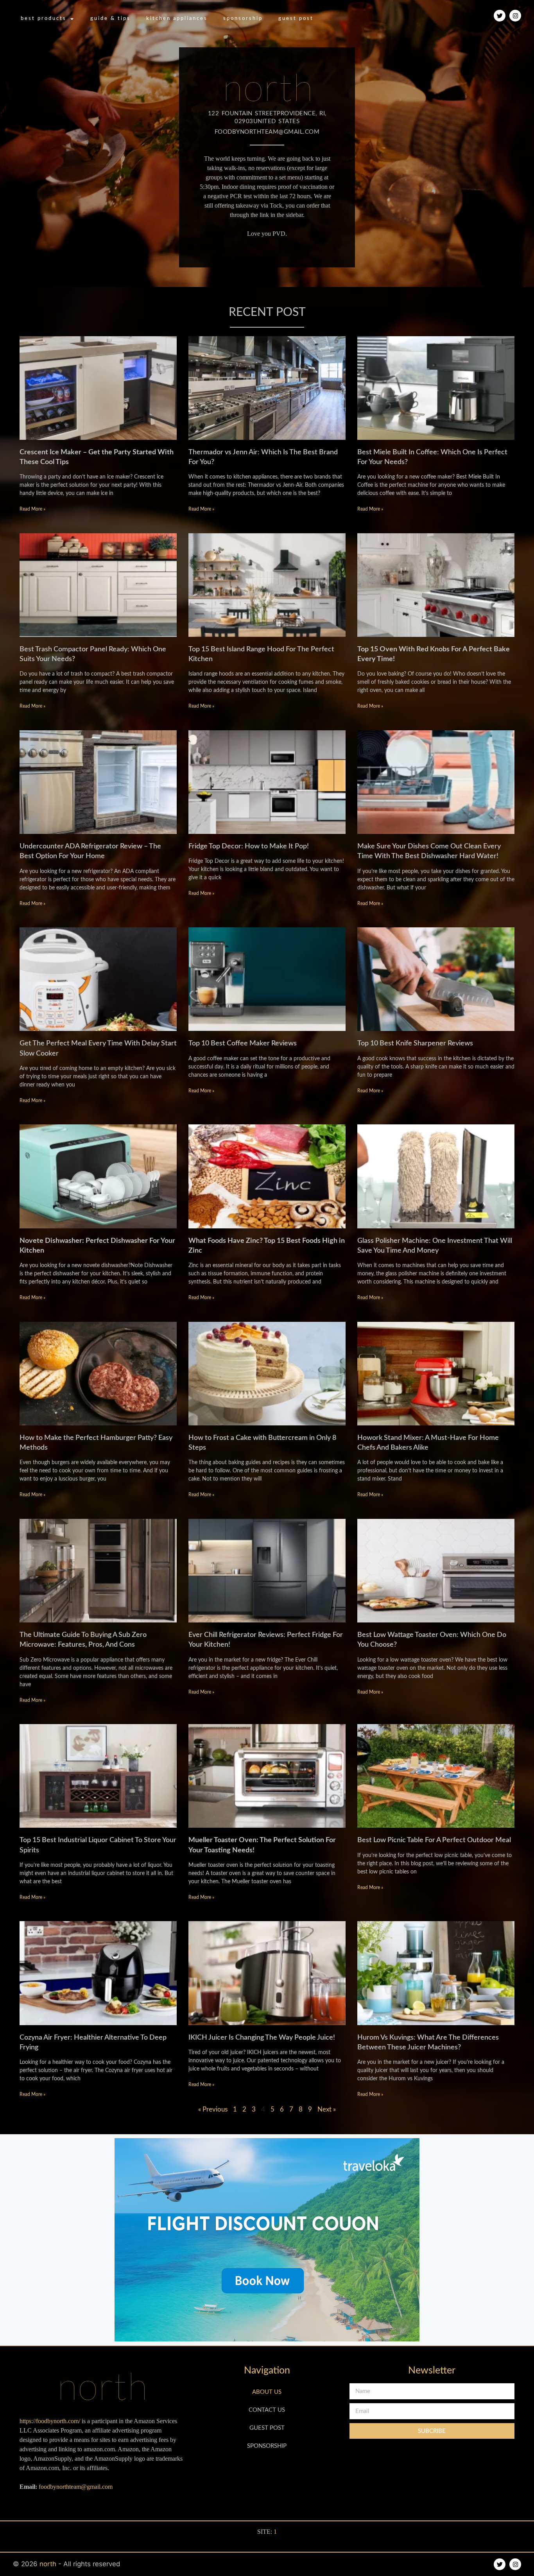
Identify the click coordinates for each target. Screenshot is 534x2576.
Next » (327, 2109)
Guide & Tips (110, 19)
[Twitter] (500, 16)
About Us (267, 2392)
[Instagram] (515, 16)
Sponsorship (243, 19)
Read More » (32, 509)
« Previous (213, 2109)
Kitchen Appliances (177, 19)
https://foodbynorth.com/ (50, 2421)
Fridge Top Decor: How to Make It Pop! (249, 846)
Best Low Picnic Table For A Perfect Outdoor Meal (434, 1840)
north (49, 2564)
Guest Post (296, 19)
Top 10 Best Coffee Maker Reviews (243, 1043)
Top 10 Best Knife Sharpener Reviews (415, 1043)
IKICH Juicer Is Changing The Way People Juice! (262, 2038)
